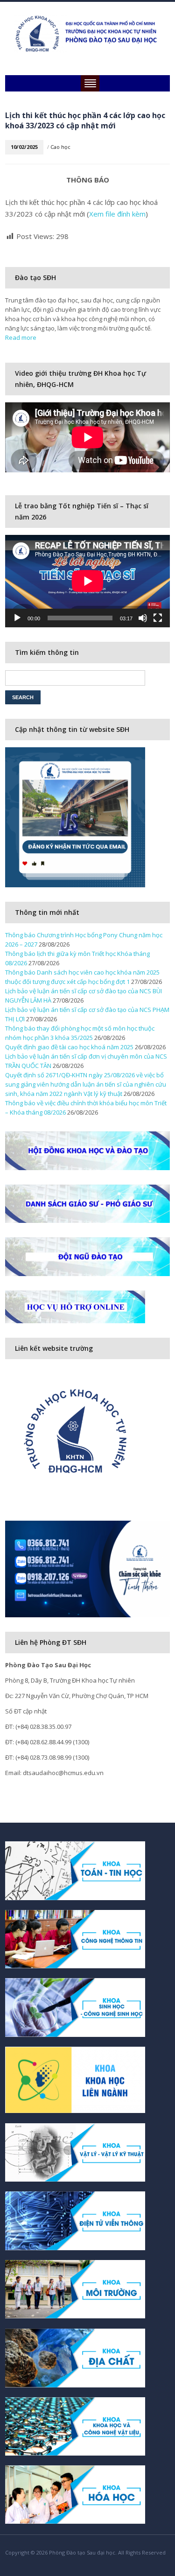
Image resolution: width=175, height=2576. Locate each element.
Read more (21, 337)
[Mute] (143, 618)
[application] (87, 581)
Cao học (60, 147)
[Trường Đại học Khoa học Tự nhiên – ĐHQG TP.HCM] (87, 33)
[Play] (17, 618)
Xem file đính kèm (117, 214)
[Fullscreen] (158, 618)
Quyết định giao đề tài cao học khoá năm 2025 (69, 1047)
